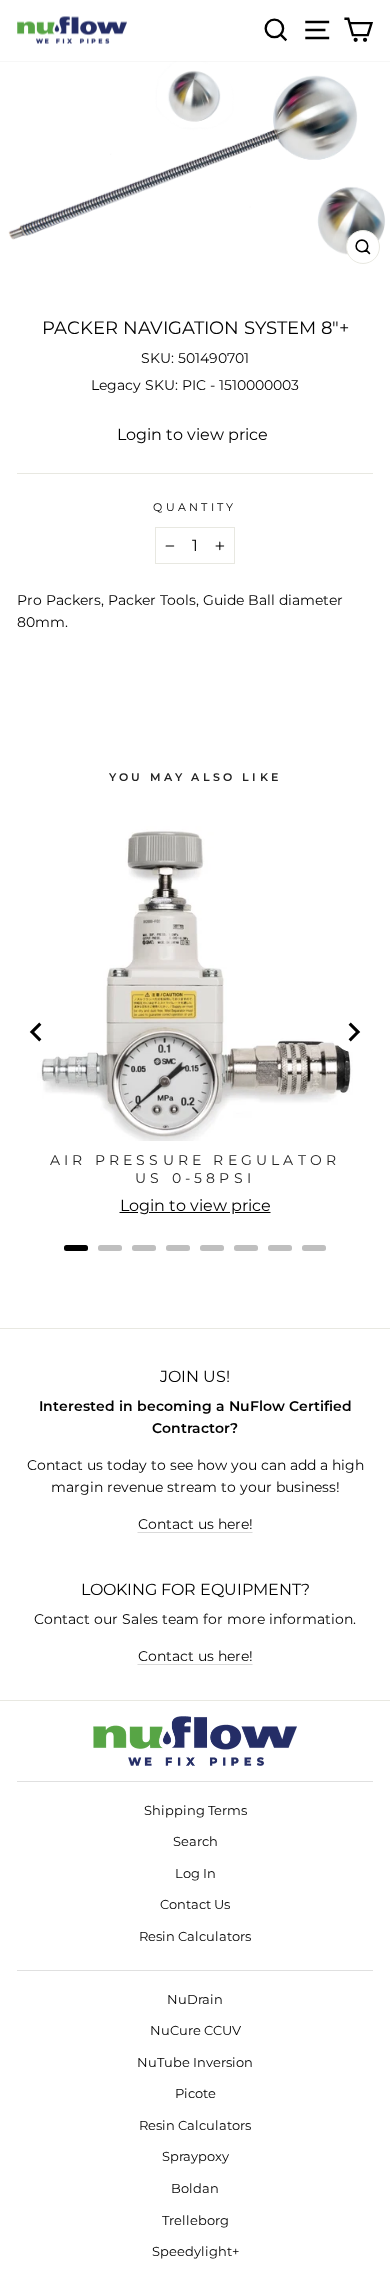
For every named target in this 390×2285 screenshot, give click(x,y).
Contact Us (195, 1904)
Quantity (195, 507)
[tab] (76, 1248)
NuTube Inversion (195, 2062)
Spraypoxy (195, 2156)
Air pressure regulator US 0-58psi (195, 1169)
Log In (195, 1873)
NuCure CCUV (195, 2030)
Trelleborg (195, 2220)
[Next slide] (353, 1032)
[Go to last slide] (37, 1032)
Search (195, 1841)
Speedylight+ (195, 2251)
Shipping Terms (195, 1810)
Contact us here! (195, 1524)
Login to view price (192, 434)
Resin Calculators (195, 1936)
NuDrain (195, 1999)
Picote (195, 2093)
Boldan (195, 2188)
